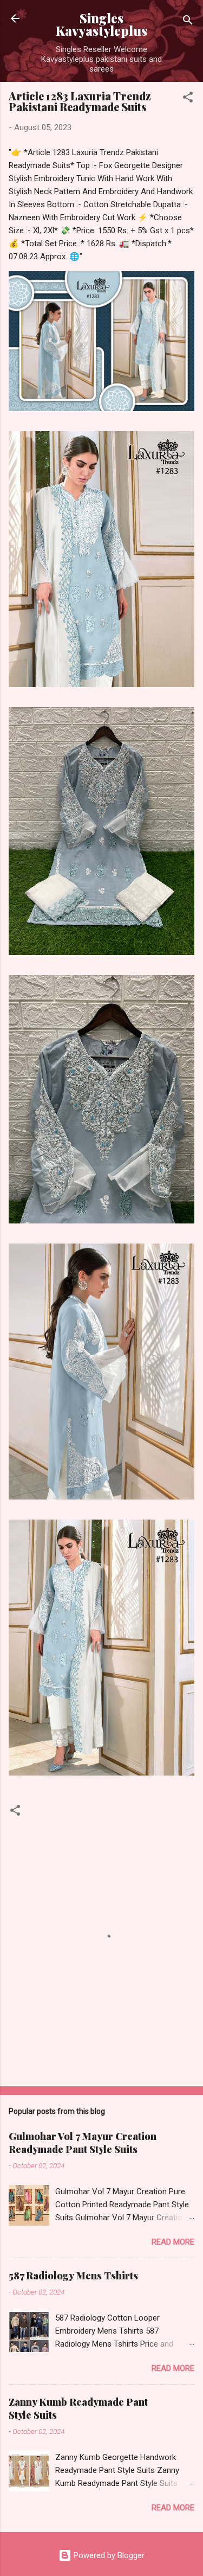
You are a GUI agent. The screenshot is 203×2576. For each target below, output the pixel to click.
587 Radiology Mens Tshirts (73, 2276)
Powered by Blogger (108, 2555)
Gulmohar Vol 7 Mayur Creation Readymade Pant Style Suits (83, 2143)
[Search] (188, 22)
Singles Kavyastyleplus (101, 24)
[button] (188, 99)
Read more (173, 2242)
